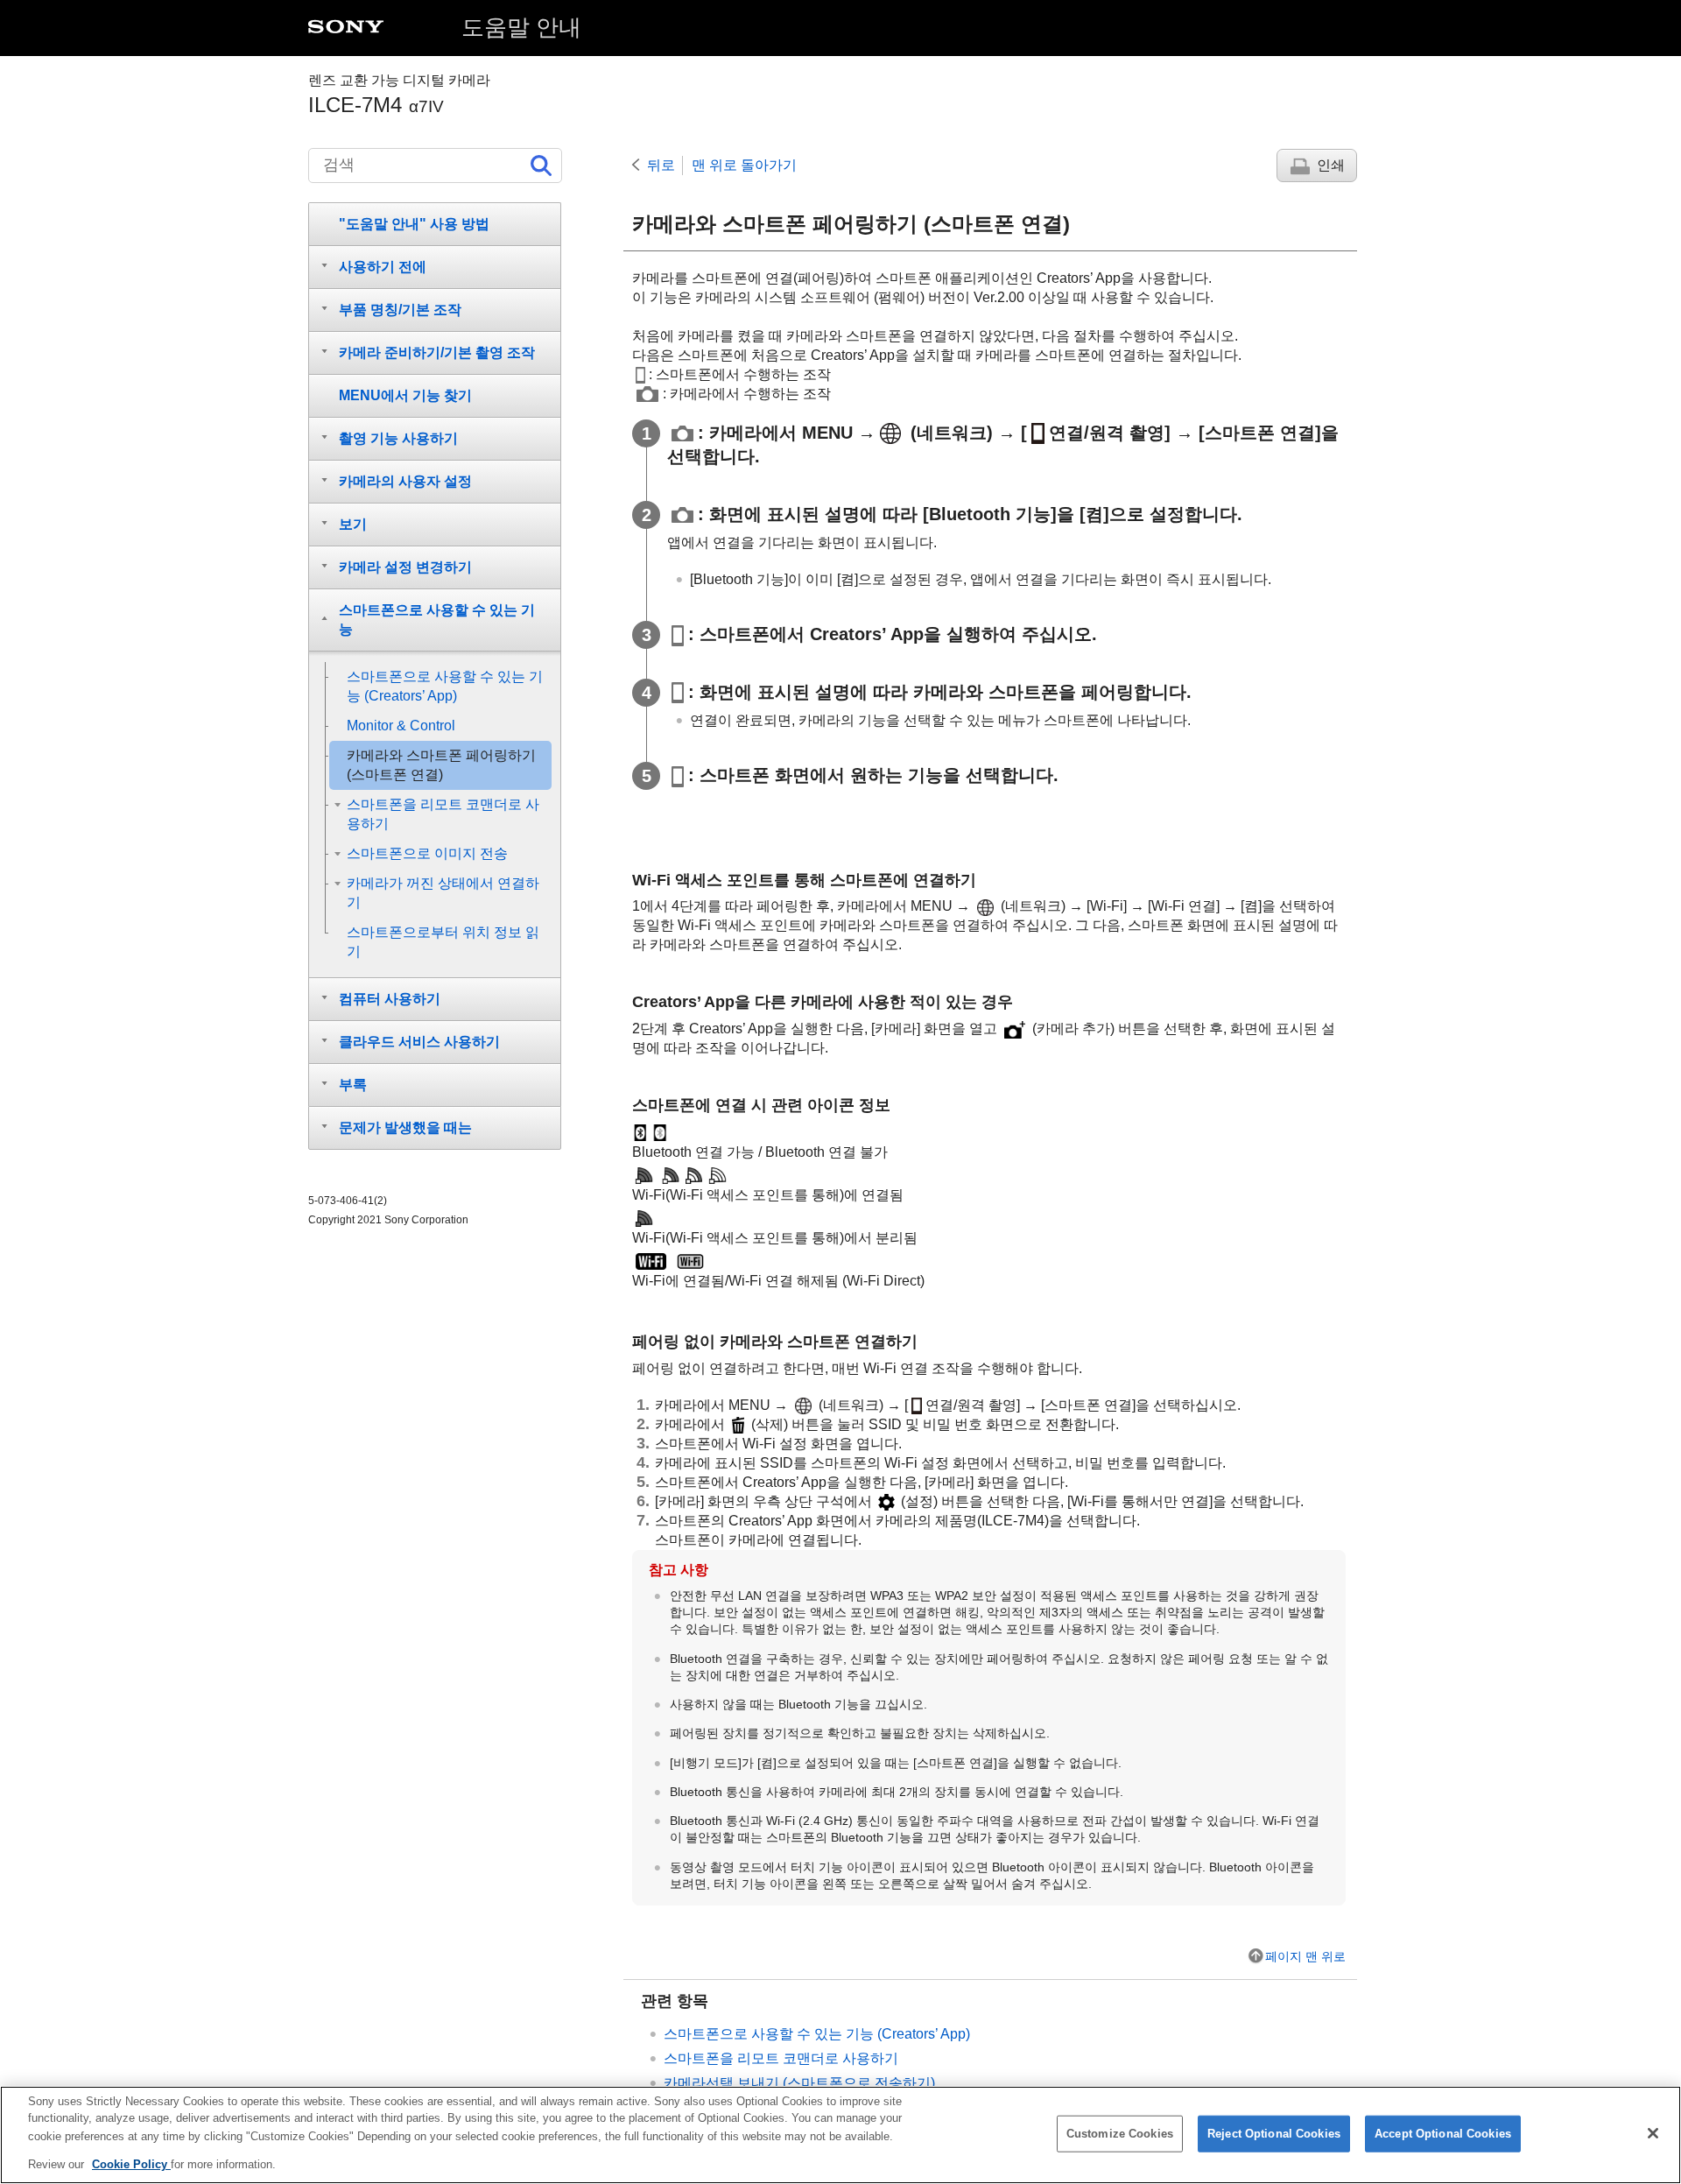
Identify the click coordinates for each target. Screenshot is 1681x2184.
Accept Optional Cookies (1443, 2134)
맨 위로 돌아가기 (744, 165)
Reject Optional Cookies (1274, 2134)
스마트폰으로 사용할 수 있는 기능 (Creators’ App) (817, 2034)
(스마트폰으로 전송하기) (799, 2083)
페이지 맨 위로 (1305, 1956)
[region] (840, 2135)
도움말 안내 (521, 27)
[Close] (1653, 2133)
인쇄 (1331, 165)
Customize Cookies (1120, 2134)
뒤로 (661, 165)
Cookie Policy (131, 2163)
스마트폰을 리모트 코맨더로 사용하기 (781, 2058)
